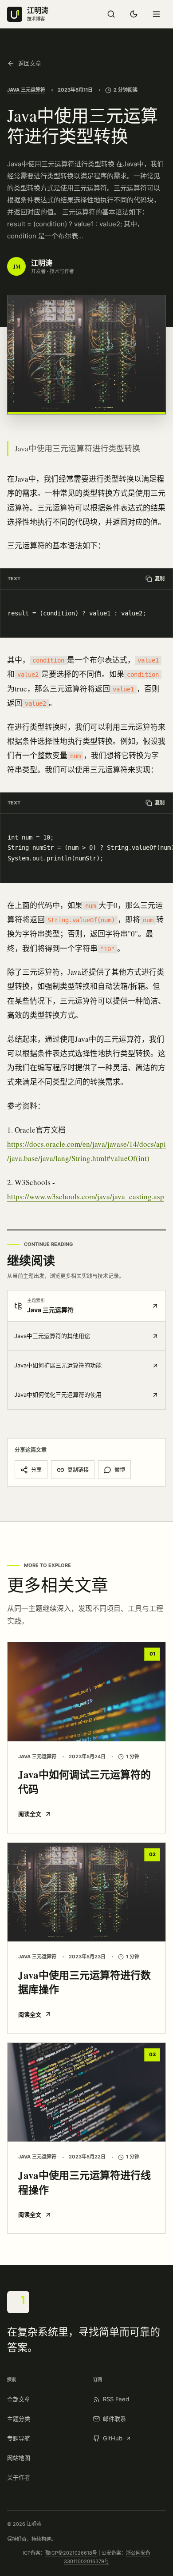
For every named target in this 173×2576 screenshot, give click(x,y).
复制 (160, 579)
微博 (120, 1470)
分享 (36, 1470)
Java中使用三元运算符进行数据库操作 (85, 1982)
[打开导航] (156, 14)
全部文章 (19, 2399)
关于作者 (19, 2477)
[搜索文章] (111, 14)
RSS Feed (116, 2399)
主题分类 (19, 2419)
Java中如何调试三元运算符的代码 (85, 1782)
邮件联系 (114, 2419)
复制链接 (78, 1470)
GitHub (113, 2438)
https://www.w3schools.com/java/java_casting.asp (86, 1196)
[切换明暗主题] (134, 14)
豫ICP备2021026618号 (71, 2553)
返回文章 (30, 63)
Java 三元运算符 (26, 90)
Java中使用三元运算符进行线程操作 (85, 2182)
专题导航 (19, 2438)
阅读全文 (30, 1814)
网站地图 (19, 2458)
